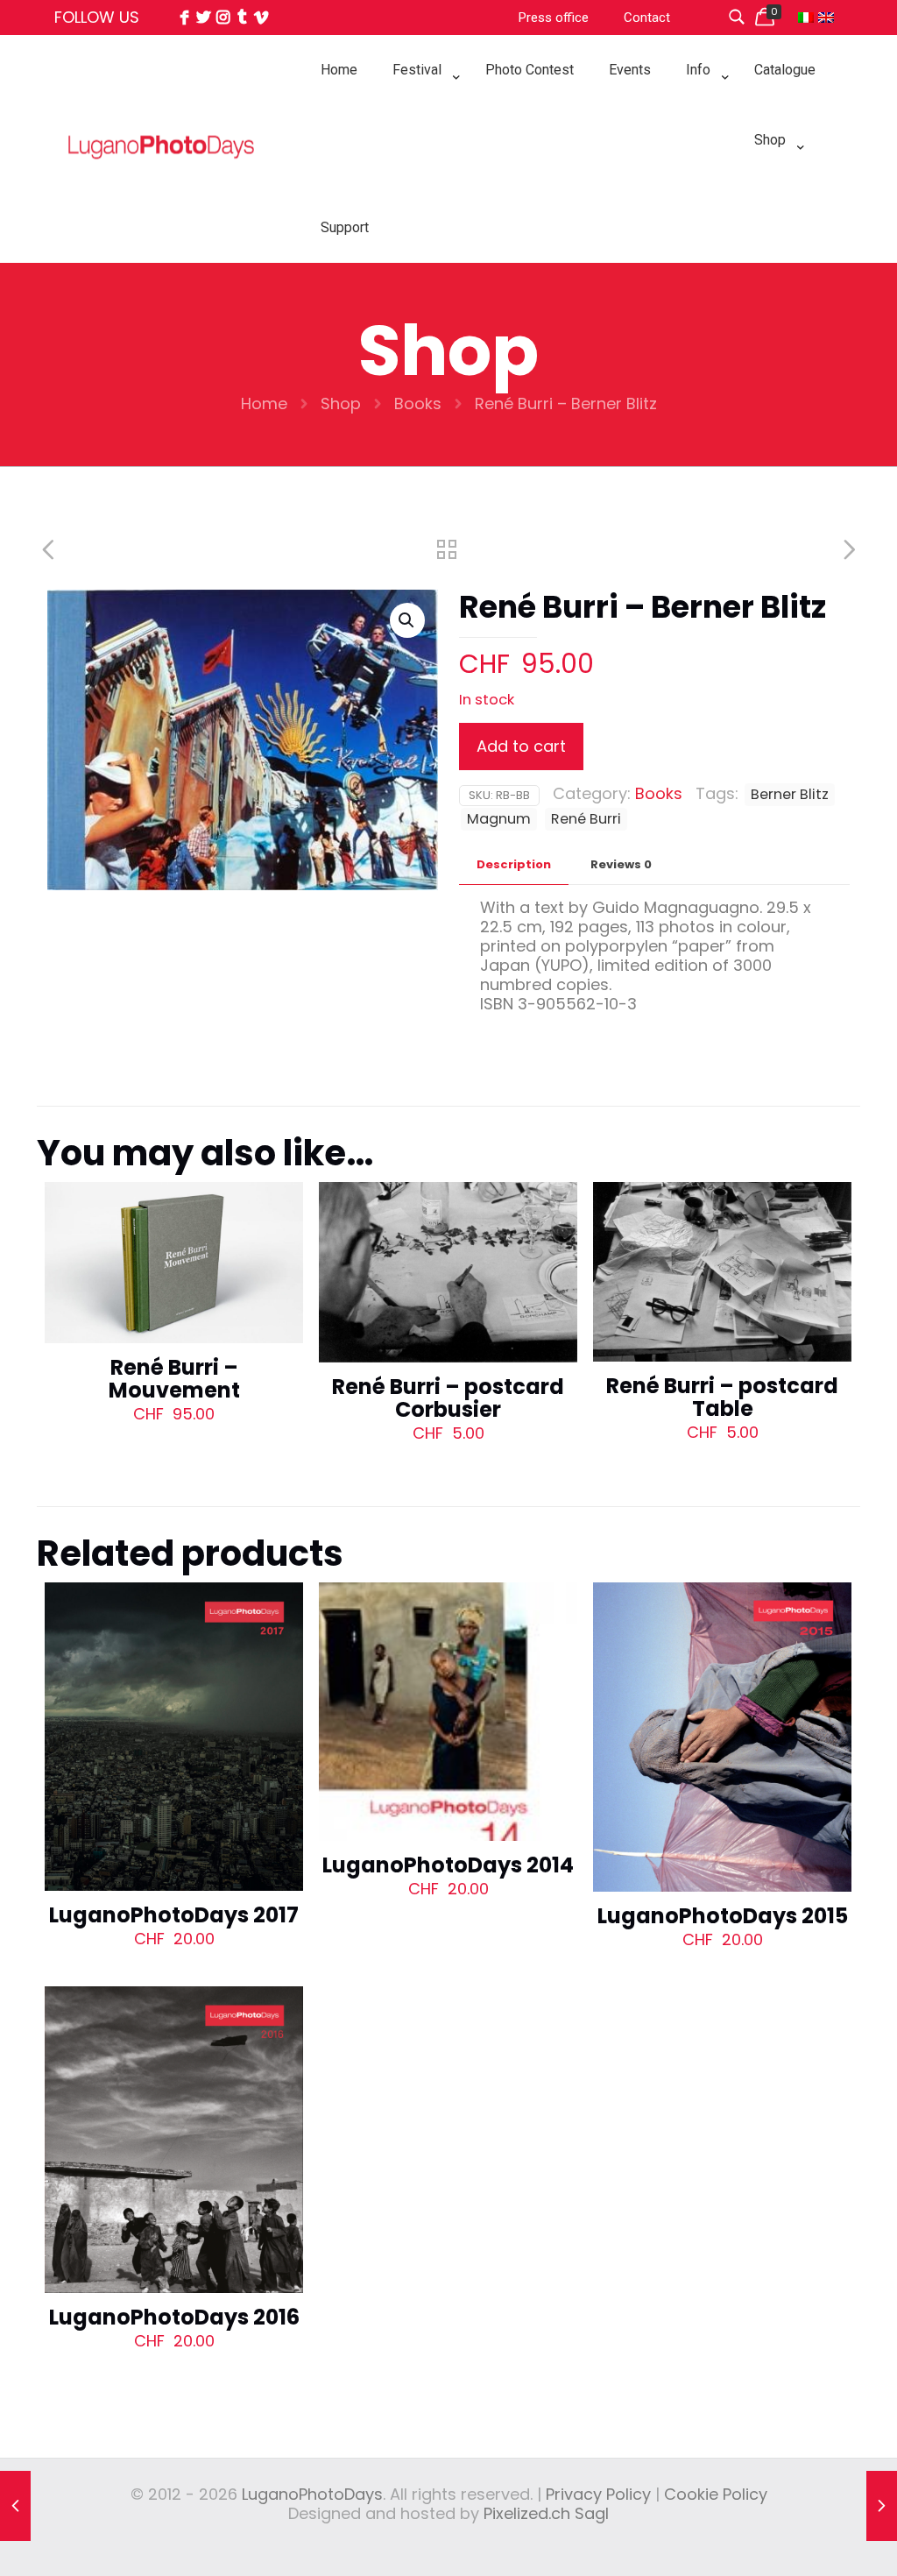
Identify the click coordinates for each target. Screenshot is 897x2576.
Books (418, 403)
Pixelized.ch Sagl (546, 2513)
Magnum (499, 819)
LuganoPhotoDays (312, 2494)
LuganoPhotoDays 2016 (174, 2317)
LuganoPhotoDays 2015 (723, 1916)
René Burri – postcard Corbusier (448, 1398)
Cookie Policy (716, 2494)
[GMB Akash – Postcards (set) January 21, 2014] (15, 2506)
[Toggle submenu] (421, 114)
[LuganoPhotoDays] (161, 185)
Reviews (621, 864)
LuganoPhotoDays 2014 (448, 1865)
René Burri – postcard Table (722, 1397)
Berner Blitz (790, 794)
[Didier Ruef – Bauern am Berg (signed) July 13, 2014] (882, 2506)
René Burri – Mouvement (174, 1379)
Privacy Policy (598, 2494)
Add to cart (521, 746)
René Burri (586, 819)
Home (264, 403)
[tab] (514, 865)
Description (514, 864)
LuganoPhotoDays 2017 (174, 1915)
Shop (341, 403)
